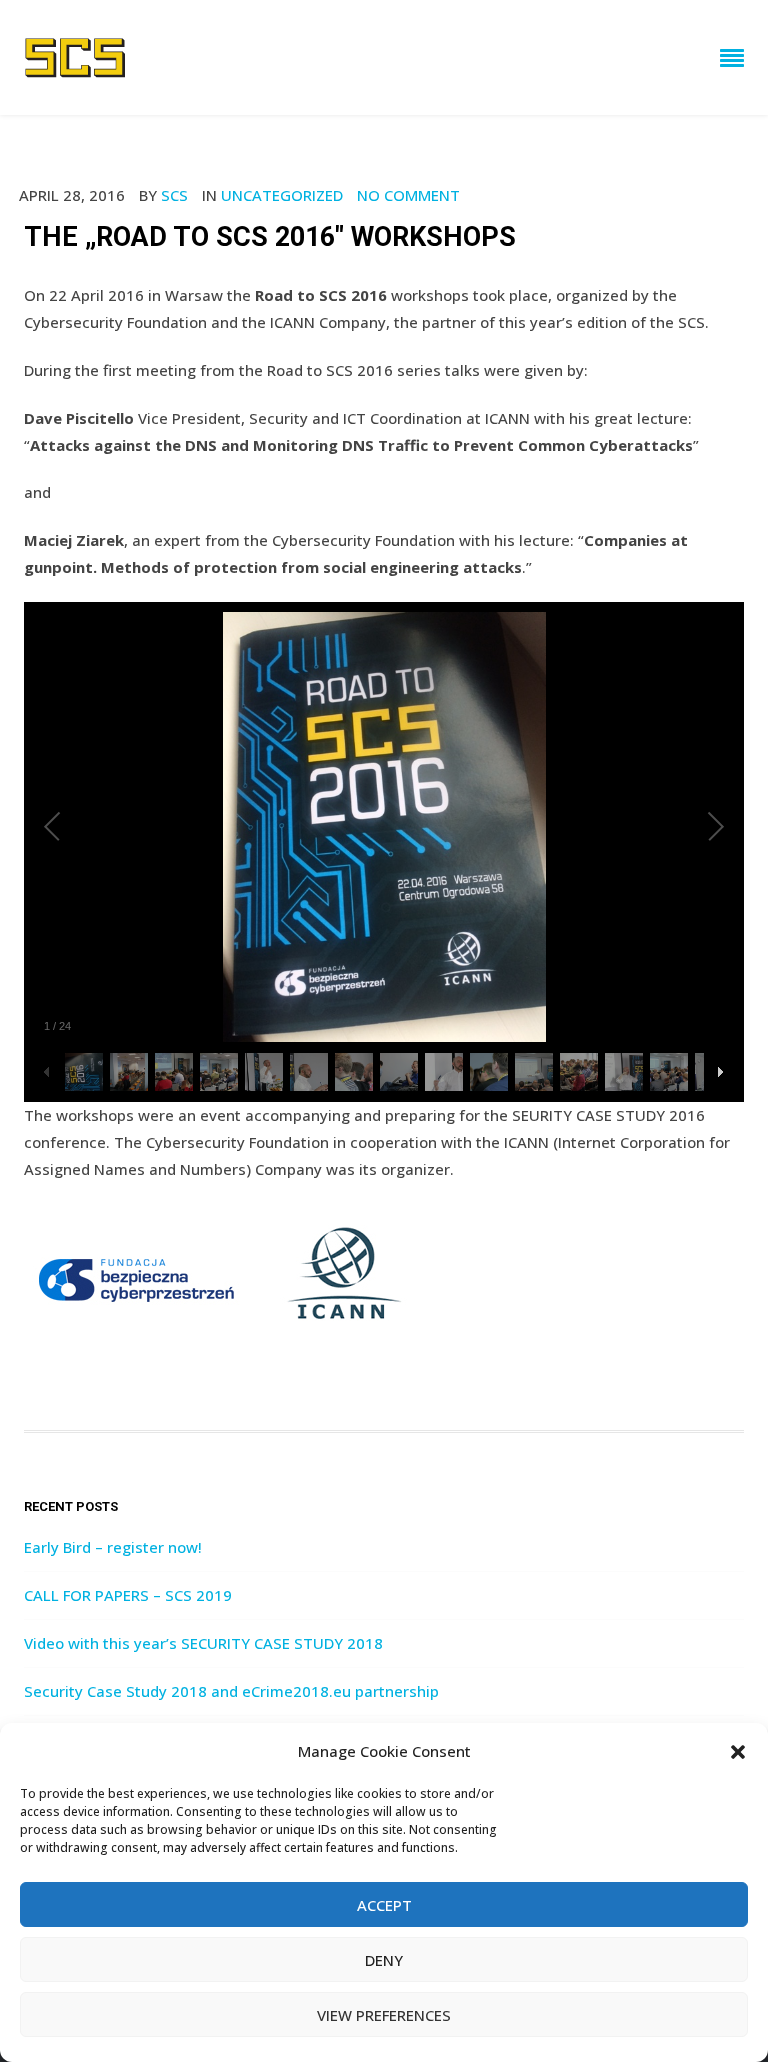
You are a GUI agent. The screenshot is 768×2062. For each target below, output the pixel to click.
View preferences (384, 2015)
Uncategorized (282, 195)
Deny (384, 1960)
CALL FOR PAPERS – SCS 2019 (128, 1595)
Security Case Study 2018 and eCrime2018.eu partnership (231, 1691)
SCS (174, 195)
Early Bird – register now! (113, 1547)
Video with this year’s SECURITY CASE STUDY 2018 (203, 1643)
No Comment (408, 195)
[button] (738, 1752)
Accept (384, 1905)
